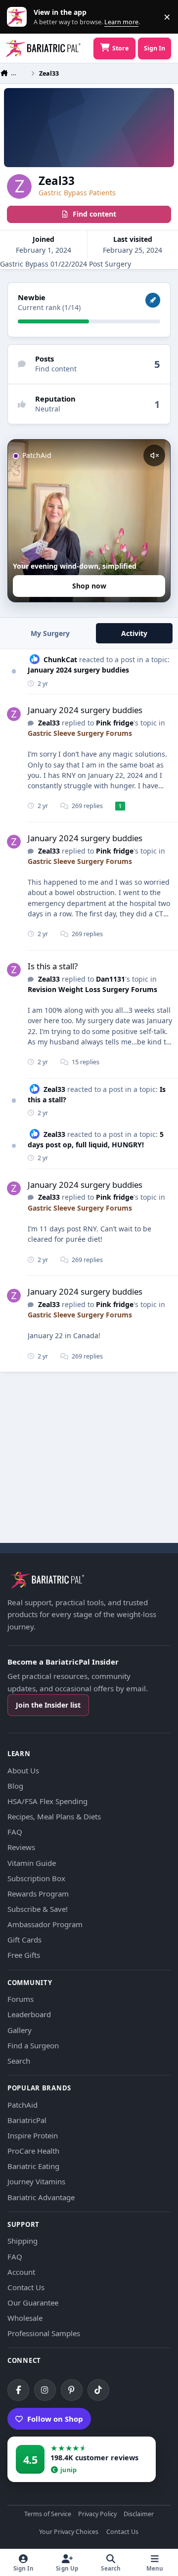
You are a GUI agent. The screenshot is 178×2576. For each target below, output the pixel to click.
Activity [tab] (134, 633)
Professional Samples (44, 2333)
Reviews (21, 1847)
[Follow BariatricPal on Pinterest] (72, 2390)
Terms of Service (48, 2514)
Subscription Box (36, 1878)
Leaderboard (29, 2014)
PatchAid (22, 2105)
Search (19, 2061)
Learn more (19, 17)
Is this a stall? (53, 966)
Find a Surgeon (33, 2045)
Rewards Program (38, 1894)
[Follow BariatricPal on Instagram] (45, 2390)
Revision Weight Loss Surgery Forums (92, 989)
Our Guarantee (33, 2303)
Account (21, 2272)
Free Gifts (24, 1955)
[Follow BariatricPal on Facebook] (18, 2390)
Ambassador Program (45, 1924)
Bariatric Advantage (41, 2197)
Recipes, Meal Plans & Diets (54, 1816)
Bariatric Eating (33, 2166)
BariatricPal (27, 2120)
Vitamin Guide (32, 1863)
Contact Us (26, 2287)
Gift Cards (24, 1940)
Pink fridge (115, 723)
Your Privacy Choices (69, 2532)
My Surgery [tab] (50, 633)
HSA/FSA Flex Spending (47, 1801)
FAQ (15, 1832)
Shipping (22, 2241)
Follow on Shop (55, 2419)
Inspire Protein (33, 2135)
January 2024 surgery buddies (78, 670)
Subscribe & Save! (38, 1909)
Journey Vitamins (36, 2181)
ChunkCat (60, 659)
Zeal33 (49, 723)
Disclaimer (139, 2514)
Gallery (20, 2030)
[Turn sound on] (154, 455)
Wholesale (25, 2318)
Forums (21, 1999)
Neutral (48, 409)
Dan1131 (111, 979)
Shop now (89, 586)
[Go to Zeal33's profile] (14, 714)
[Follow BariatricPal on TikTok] (98, 2390)
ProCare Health (33, 2151)
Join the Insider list (48, 1705)
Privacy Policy (97, 2514)
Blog (15, 1786)
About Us (23, 1770)
